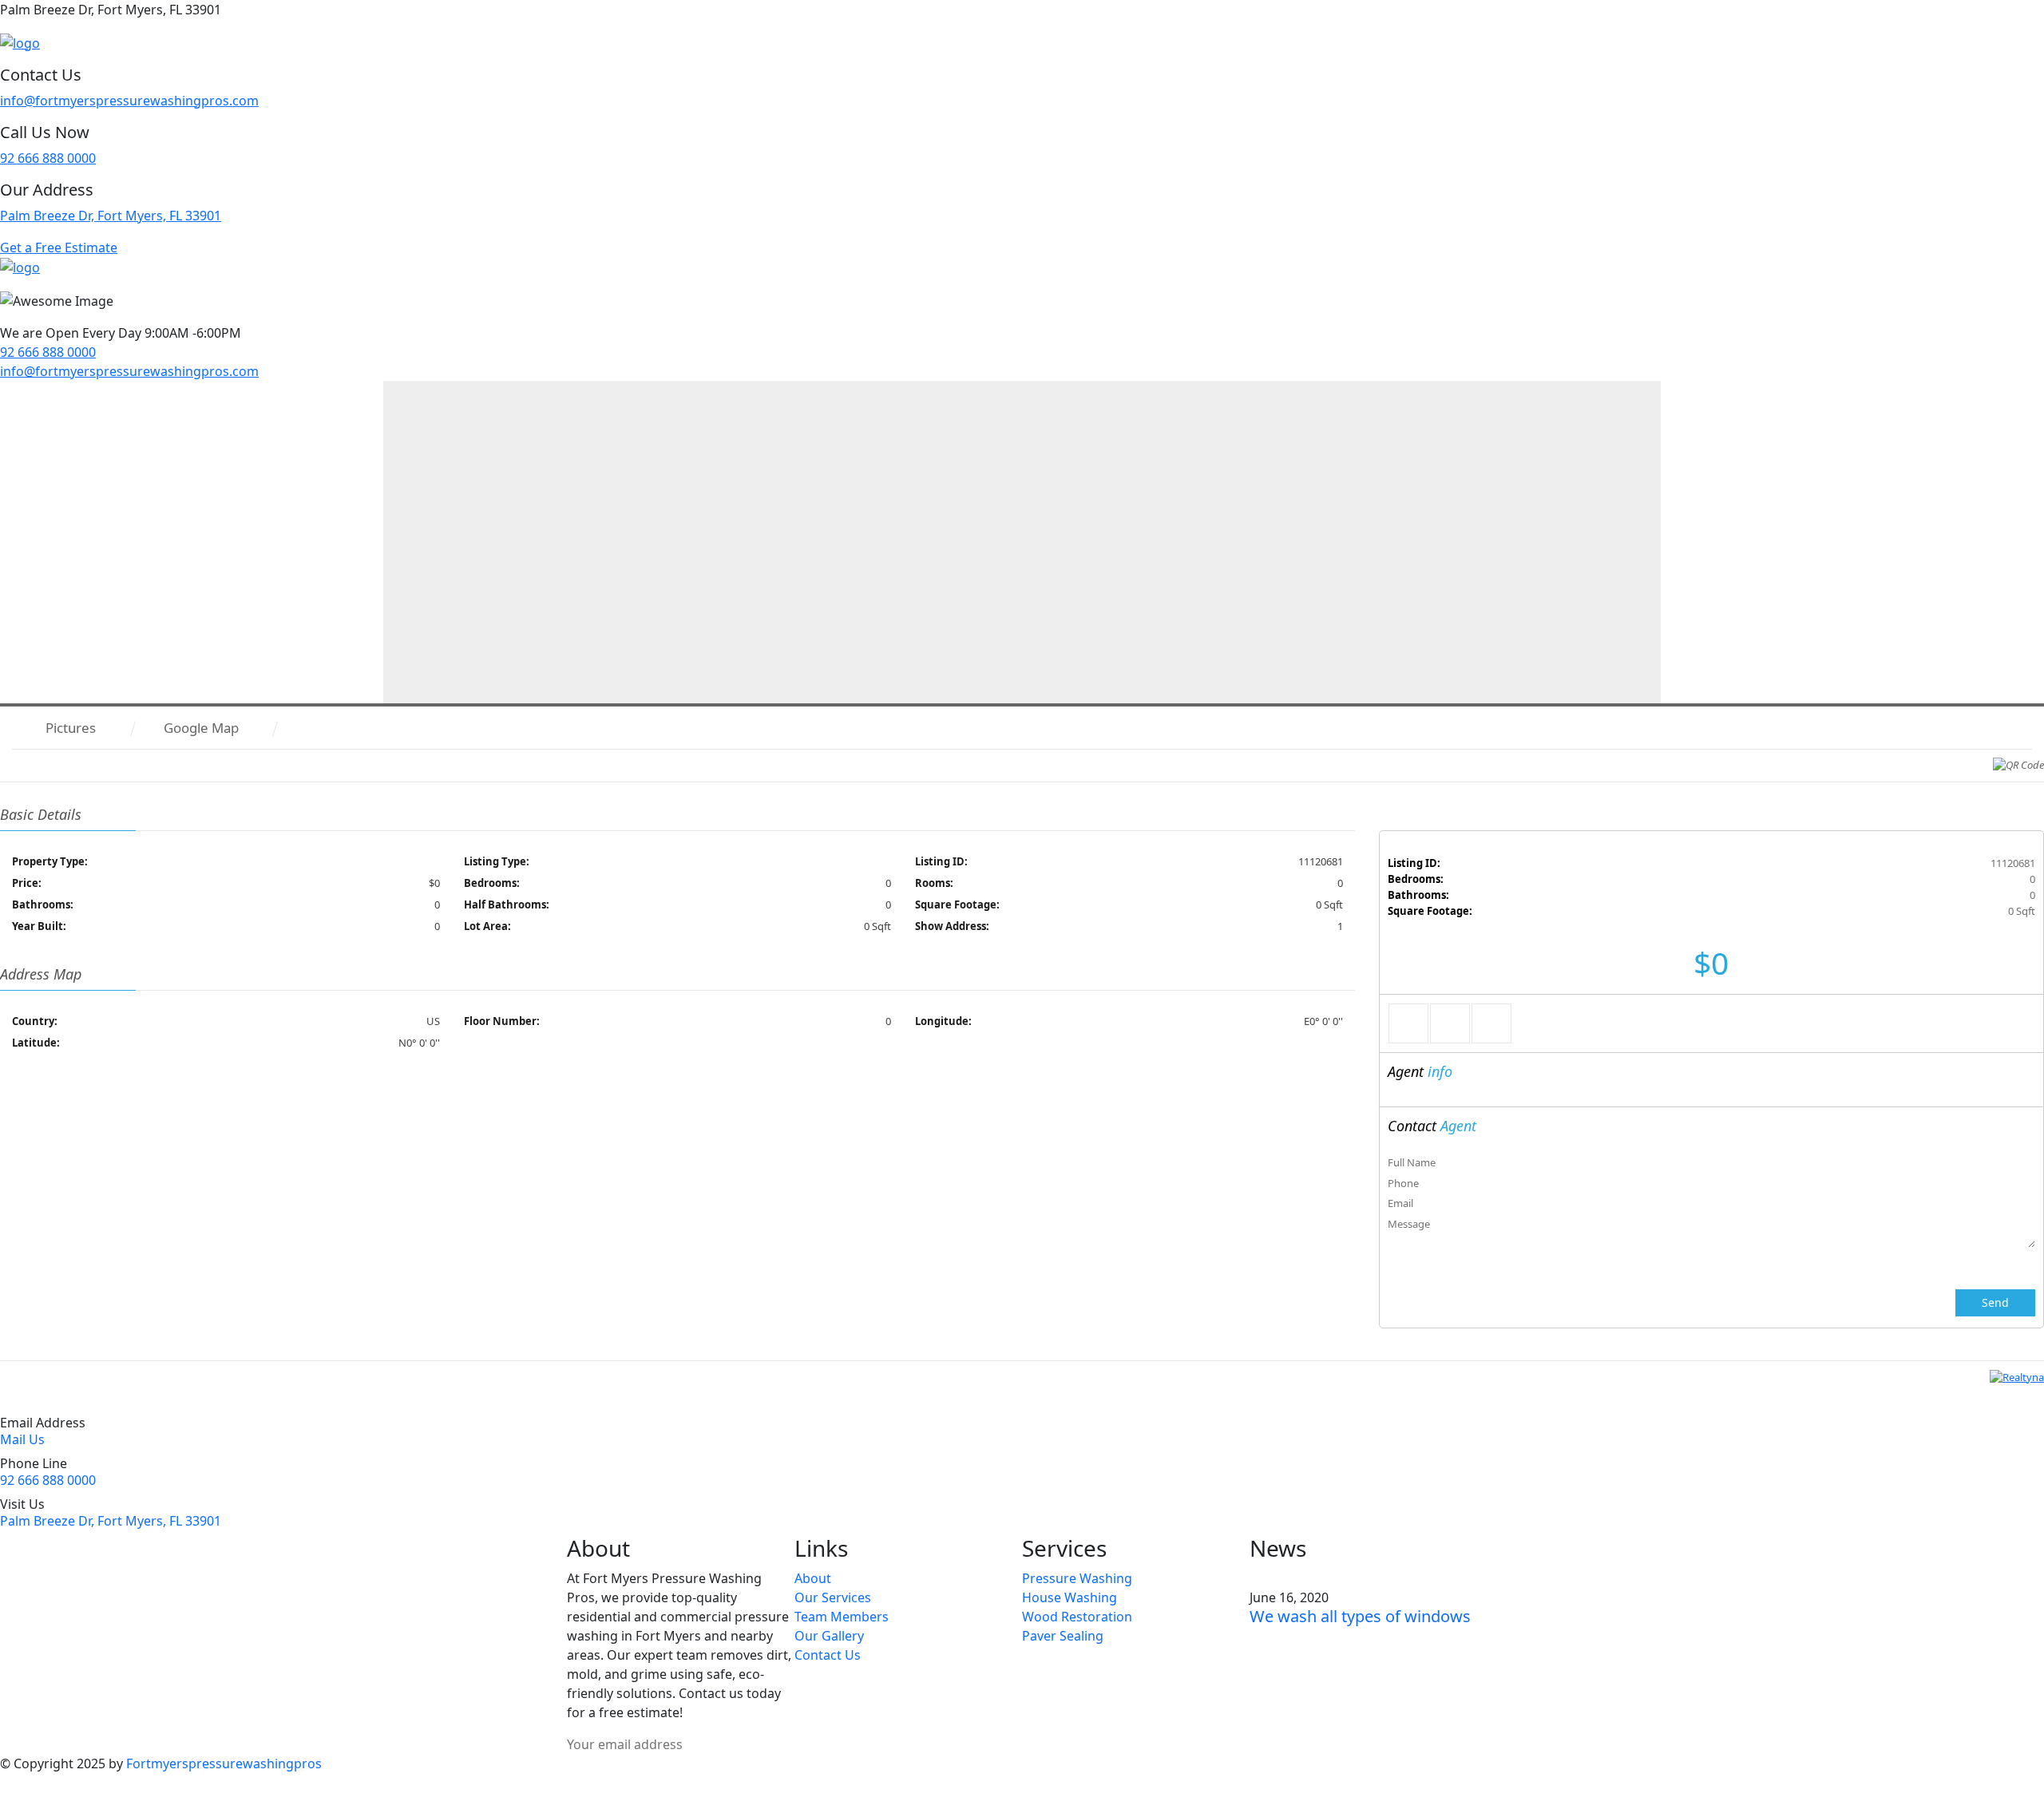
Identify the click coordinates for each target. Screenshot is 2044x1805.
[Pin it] (1491, 1023)
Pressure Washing (1077, 1578)
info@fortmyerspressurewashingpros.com (129, 101)
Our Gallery (829, 1636)
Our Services (833, 1597)
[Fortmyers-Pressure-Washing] (20, 42)
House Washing (1070, 1597)
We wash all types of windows (1360, 1616)
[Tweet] (1450, 1023)
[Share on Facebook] (1408, 1023)
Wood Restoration (1077, 1617)
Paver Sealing (1063, 1636)
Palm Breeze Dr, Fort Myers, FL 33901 (111, 216)
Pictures (71, 728)
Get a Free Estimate (59, 247)
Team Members (842, 1617)
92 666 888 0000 (48, 158)
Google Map (201, 728)
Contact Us (828, 1655)
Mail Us (22, 1439)
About (813, 1578)
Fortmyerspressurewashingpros (224, 1763)
